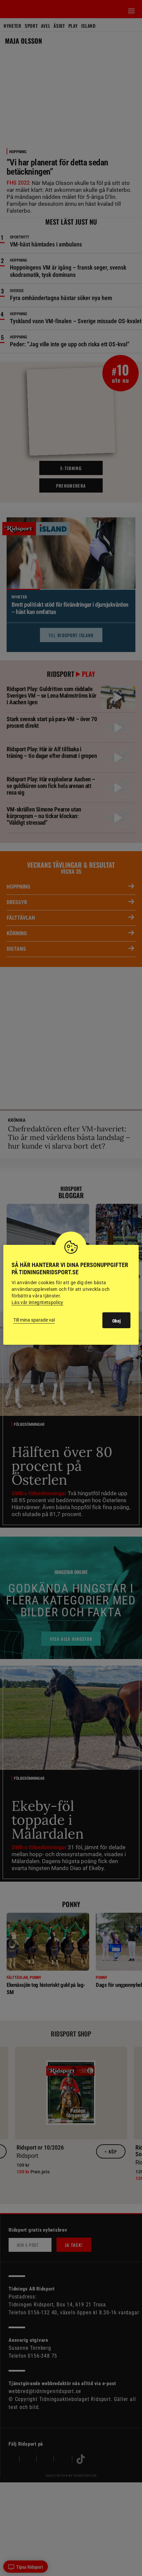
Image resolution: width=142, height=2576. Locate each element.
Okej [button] (116, 1321)
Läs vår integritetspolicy (37, 1302)
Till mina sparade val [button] (34, 1320)
